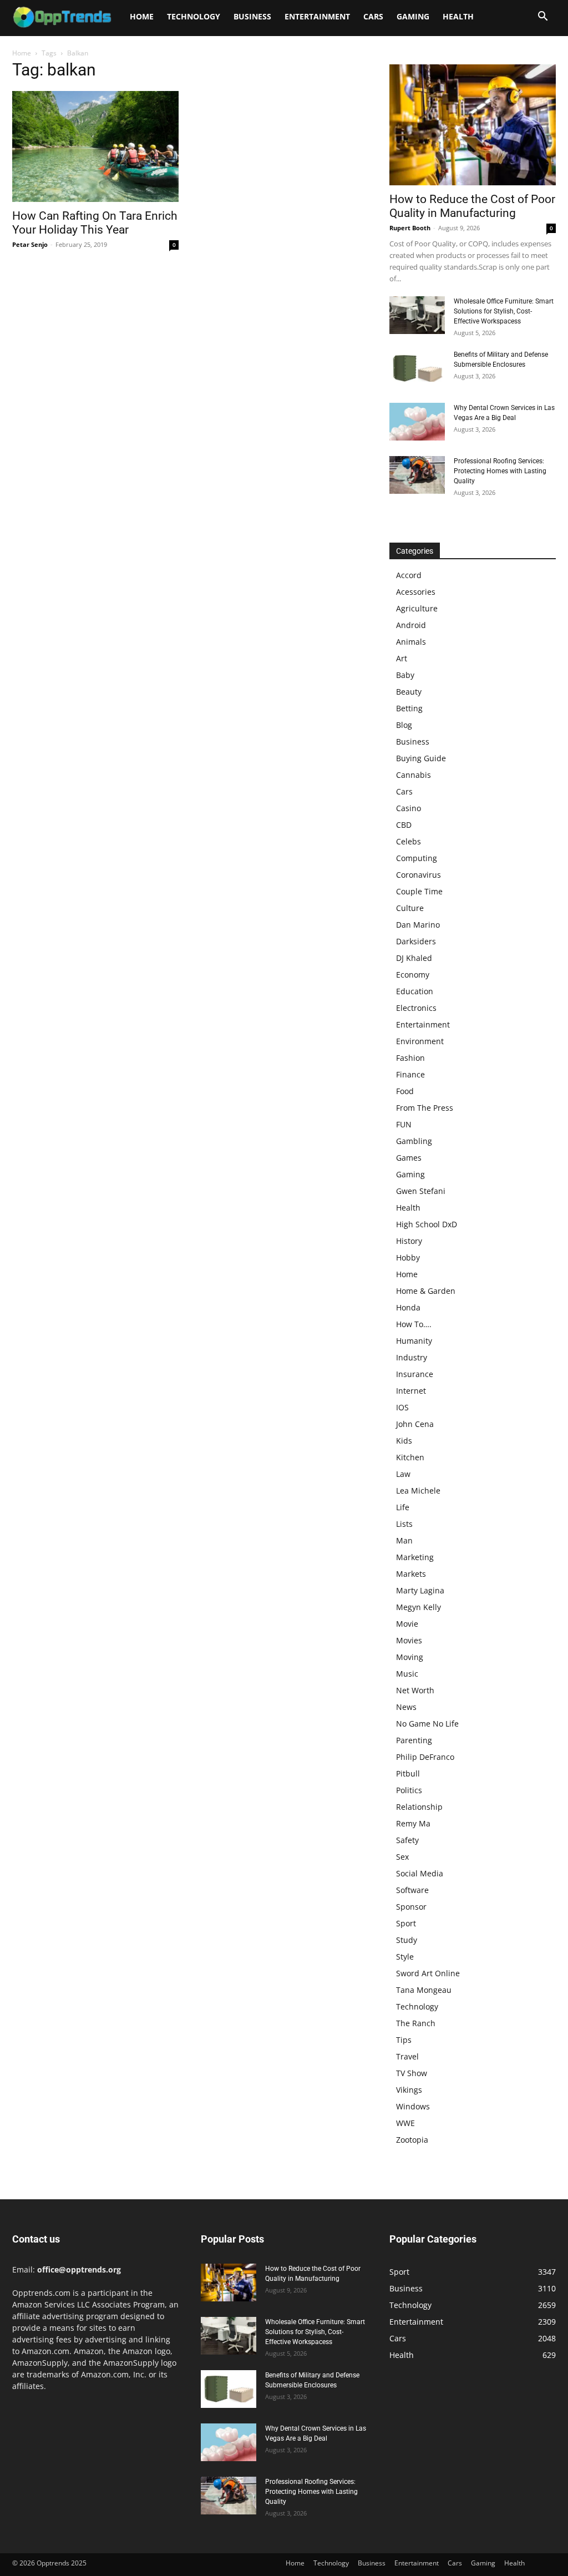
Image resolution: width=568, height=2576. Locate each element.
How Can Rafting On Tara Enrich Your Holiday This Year (95, 223)
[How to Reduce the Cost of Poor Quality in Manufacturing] (473, 125)
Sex (402, 1857)
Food (405, 1091)
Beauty (409, 692)
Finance (410, 1074)
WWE (405, 2123)
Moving (410, 1657)
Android (411, 625)
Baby (405, 675)
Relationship (419, 1807)
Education (415, 991)
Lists (404, 1524)
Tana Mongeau (424, 1990)
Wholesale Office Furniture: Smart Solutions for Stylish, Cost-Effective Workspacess (504, 311)
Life (403, 1507)
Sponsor (411, 1907)
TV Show (412, 2073)
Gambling (414, 1141)
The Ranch (416, 2023)
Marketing (415, 1557)
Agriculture (417, 608)
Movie (407, 1624)
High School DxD (427, 1224)
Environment (420, 1041)
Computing (417, 858)
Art (402, 658)
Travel (407, 2056)
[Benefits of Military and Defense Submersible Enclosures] (417, 369)
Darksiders (416, 941)
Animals (411, 642)
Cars (373, 16)
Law (403, 1474)
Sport (406, 1923)
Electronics (416, 1008)
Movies (409, 1640)
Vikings (409, 2090)
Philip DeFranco (425, 1757)
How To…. (414, 1324)
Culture (410, 908)
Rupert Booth (410, 228)
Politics (409, 1790)
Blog (404, 725)
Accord (409, 575)
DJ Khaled (414, 958)
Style (405, 1957)
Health (458, 16)
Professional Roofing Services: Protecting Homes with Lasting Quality (500, 471)
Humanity (414, 1341)
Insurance (415, 1374)
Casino (409, 808)
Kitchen (410, 1457)
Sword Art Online (428, 1973)
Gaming (413, 16)
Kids (404, 1441)
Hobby (408, 1257)
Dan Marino (418, 925)
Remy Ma (413, 1823)
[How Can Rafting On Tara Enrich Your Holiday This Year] (95, 146)
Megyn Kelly (419, 1607)
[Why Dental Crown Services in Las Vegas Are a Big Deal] (417, 422)
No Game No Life (427, 1724)
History (409, 1241)
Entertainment (317, 16)
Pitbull (408, 1773)
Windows (413, 2106)
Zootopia (412, 2140)
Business (252, 16)
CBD (404, 825)
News (406, 1707)
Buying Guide (421, 758)
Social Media (420, 1873)
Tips (404, 2040)
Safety (407, 1840)
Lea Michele (418, 1491)
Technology (194, 16)
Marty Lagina (420, 1590)
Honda (408, 1307)
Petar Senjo (30, 244)
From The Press (425, 1108)
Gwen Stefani (421, 1191)
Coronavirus (419, 875)
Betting (409, 708)
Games (409, 1158)
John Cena (415, 1424)
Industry (412, 1357)
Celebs (409, 841)
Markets (411, 1574)
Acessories (416, 592)
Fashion (410, 1058)
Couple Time (419, 891)
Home (142, 16)
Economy (413, 975)
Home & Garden (426, 1291)
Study (407, 1940)
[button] (542, 17)
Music (407, 1674)
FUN (404, 1124)
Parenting (414, 1740)
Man (404, 1540)
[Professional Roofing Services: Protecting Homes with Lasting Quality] (417, 475)
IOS (402, 1407)
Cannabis (414, 775)
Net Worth (415, 1690)
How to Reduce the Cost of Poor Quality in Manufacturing (472, 206)
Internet (411, 1391)
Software (412, 1890)
